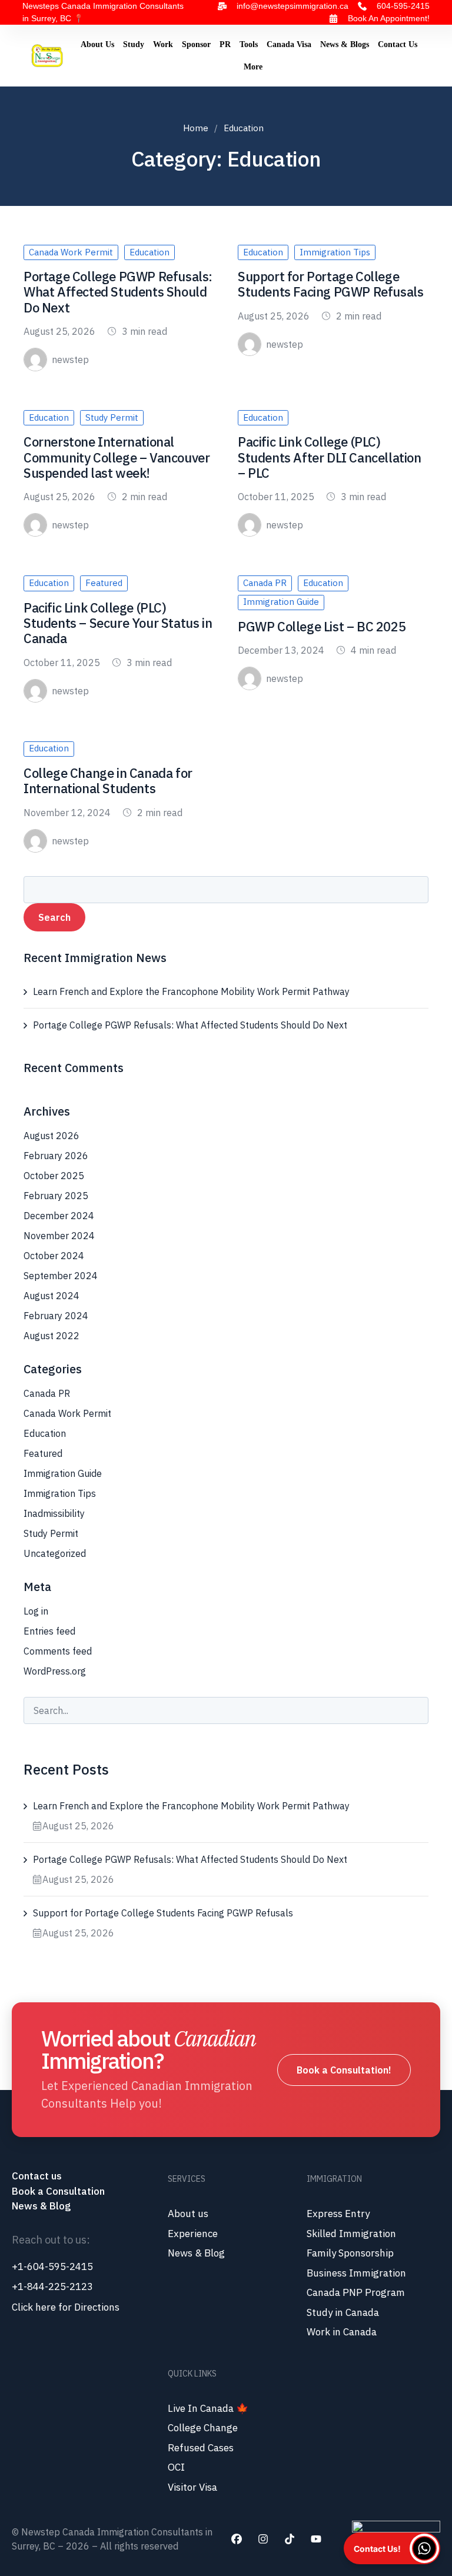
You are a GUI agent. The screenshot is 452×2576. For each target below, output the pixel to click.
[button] (392, 2548)
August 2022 (51, 1336)
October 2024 (54, 1256)
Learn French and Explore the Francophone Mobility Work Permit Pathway (191, 991)
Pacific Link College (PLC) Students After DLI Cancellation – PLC (330, 457)
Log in (36, 1611)
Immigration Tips (335, 252)
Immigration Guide (281, 602)
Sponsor (196, 44)
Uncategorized (55, 1553)
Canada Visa (289, 44)
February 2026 (56, 1156)
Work (163, 44)
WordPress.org (55, 1671)
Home (196, 128)
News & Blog (41, 2206)
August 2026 (51, 1136)
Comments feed (58, 1651)
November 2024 (59, 1236)
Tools (249, 44)
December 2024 (59, 1216)
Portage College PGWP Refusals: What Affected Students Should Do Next (118, 292)
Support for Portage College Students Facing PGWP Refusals (330, 284)
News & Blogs (345, 44)
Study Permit (112, 417)
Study (134, 44)
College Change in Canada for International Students (108, 781)
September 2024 (61, 1276)
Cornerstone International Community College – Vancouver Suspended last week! (117, 457)
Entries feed (49, 1631)
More (253, 67)
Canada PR (265, 583)
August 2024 (51, 1296)
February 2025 (56, 1196)
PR (225, 44)
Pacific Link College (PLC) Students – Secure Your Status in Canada (118, 623)
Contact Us (398, 44)
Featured (104, 583)
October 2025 (54, 1176)
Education (149, 252)
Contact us (38, 2176)
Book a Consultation (58, 2191)
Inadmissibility (54, 1513)
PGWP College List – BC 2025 (322, 626)
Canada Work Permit (71, 252)
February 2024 (56, 1316)
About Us (97, 44)
